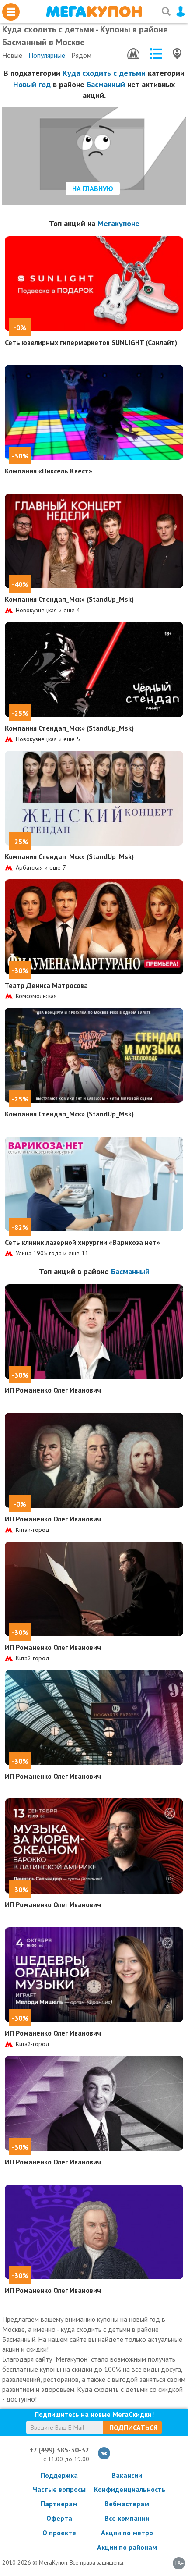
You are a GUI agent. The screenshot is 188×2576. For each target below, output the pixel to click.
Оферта (59, 2518)
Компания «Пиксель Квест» (49, 471)
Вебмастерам (127, 2504)
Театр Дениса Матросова (46, 985)
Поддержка (59, 2475)
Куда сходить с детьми (104, 73)
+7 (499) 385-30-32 (59, 2450)
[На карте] (177, 54)
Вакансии (127, 2475)
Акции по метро (127, 2533)
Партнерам (59, 2504)
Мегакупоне (118, 223)
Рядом (81, 55)
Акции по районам (127, 2547)
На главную (93, 188)
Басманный (106, 84)
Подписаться (133, 2427)
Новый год (32, 84)
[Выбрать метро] (133, 54)
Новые (12, 55)
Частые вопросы (59, 2489)
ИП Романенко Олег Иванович (53, 1390)
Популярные (47, 55)
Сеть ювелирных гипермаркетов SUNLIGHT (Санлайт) (91, 342)
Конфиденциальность (127, 2489)
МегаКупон (94, 12)
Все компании (127, 2518)
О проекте (59, 2533)
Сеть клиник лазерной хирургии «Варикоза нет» (82, 1242)
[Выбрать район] (156, 54)
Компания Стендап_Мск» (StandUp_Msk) (69, 599)
